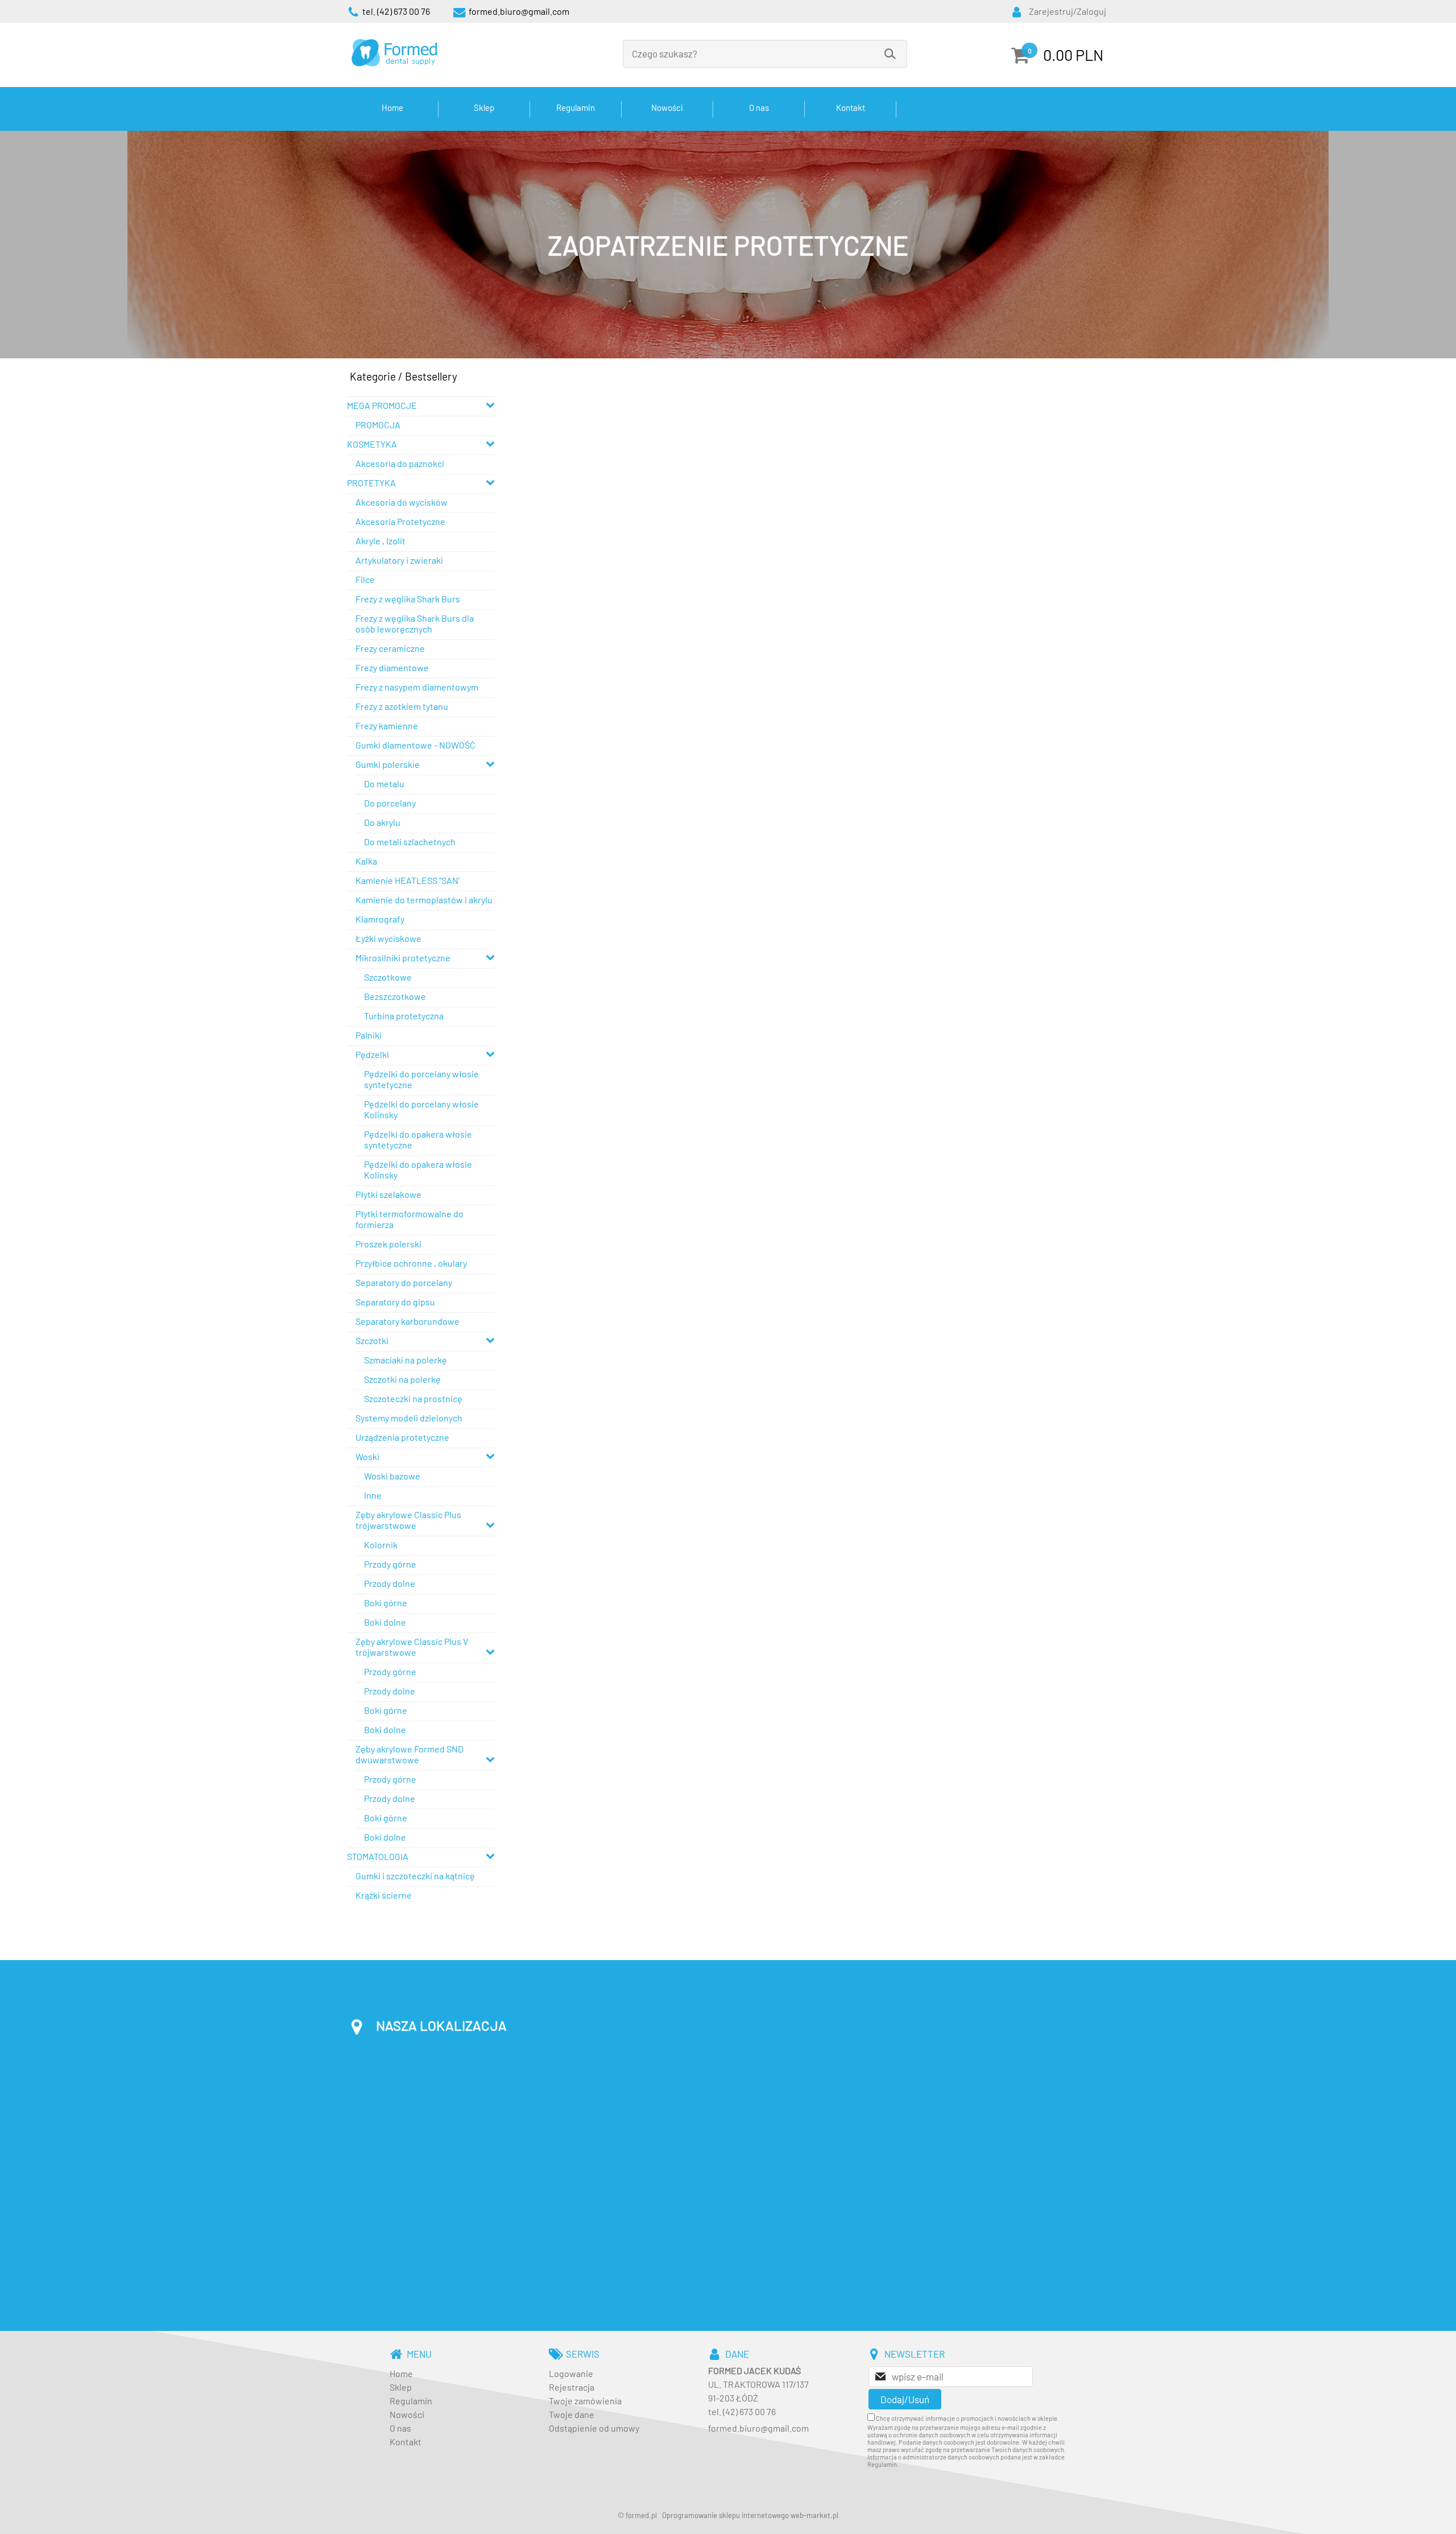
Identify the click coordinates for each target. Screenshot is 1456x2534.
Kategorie (373, 376)
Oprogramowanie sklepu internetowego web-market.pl (750, 2515)
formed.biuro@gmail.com (758, 2428)
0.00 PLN (1073, 55)
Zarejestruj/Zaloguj (1068, 11)
